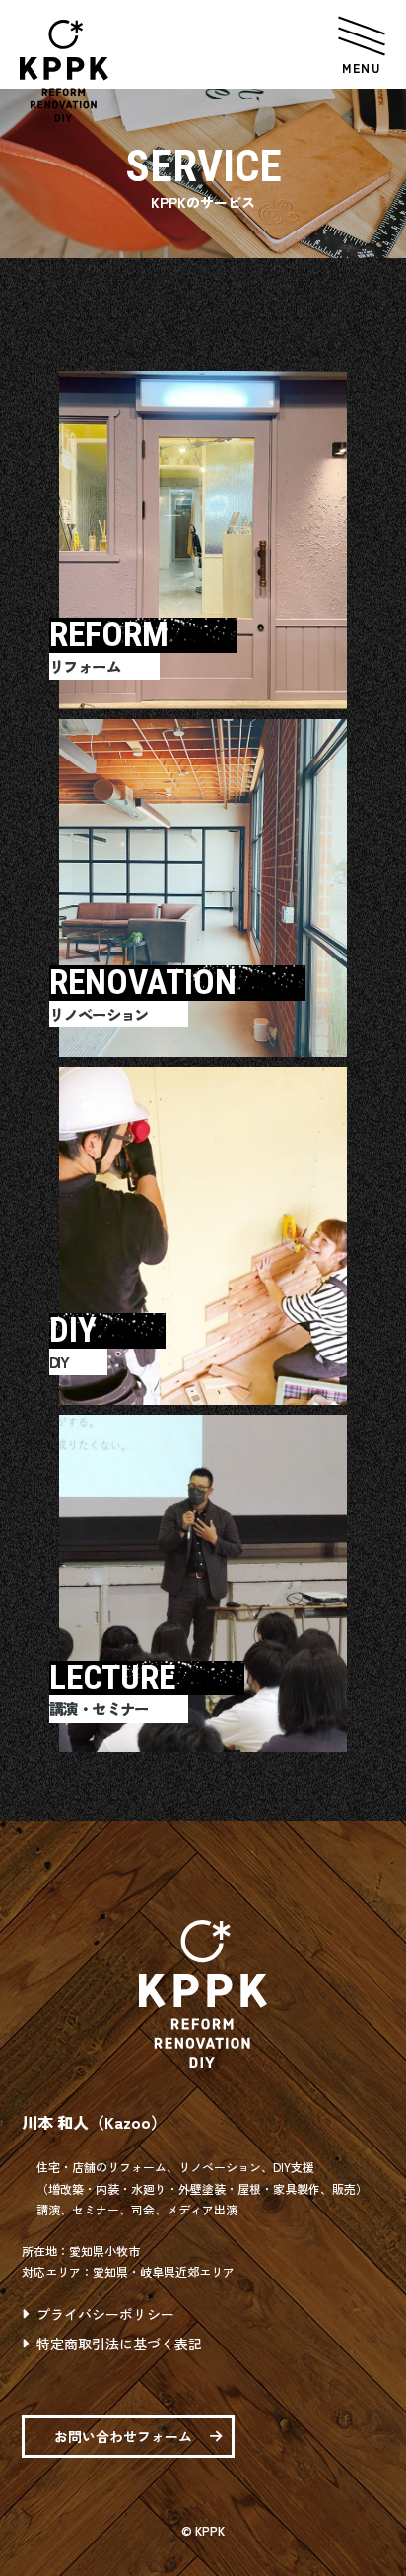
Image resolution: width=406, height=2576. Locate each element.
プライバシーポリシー (105, 2314)
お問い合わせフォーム (123, 2436)
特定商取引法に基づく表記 (119, 2344)
